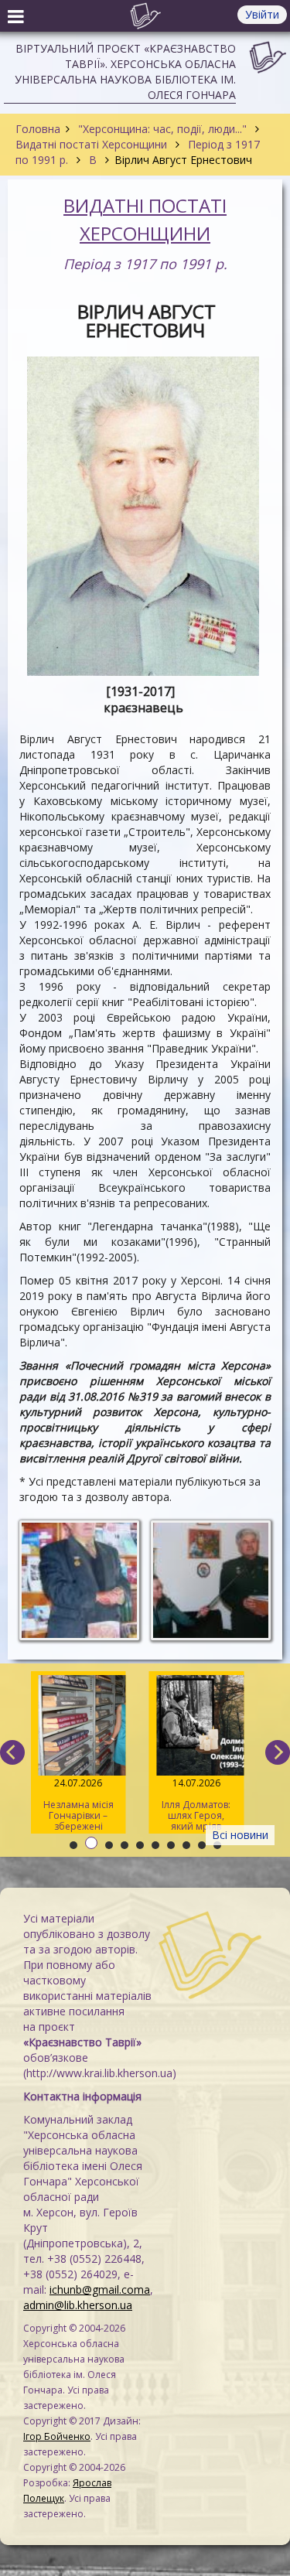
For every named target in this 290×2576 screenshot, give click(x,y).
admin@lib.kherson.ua (78, 2305)
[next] (278, 1752)
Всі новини (240, 1835)
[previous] (12, 1752)
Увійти (262, 14)
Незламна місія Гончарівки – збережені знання (78, 1805)
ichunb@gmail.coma (100, 2289)
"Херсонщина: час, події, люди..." (162, 129)
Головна (38, 129)
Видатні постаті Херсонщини (93, 144)
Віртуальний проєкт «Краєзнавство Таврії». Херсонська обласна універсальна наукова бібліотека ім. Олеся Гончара (125, 72)
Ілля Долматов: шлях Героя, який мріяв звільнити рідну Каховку (196, 1805)
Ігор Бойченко (57, 2436)
